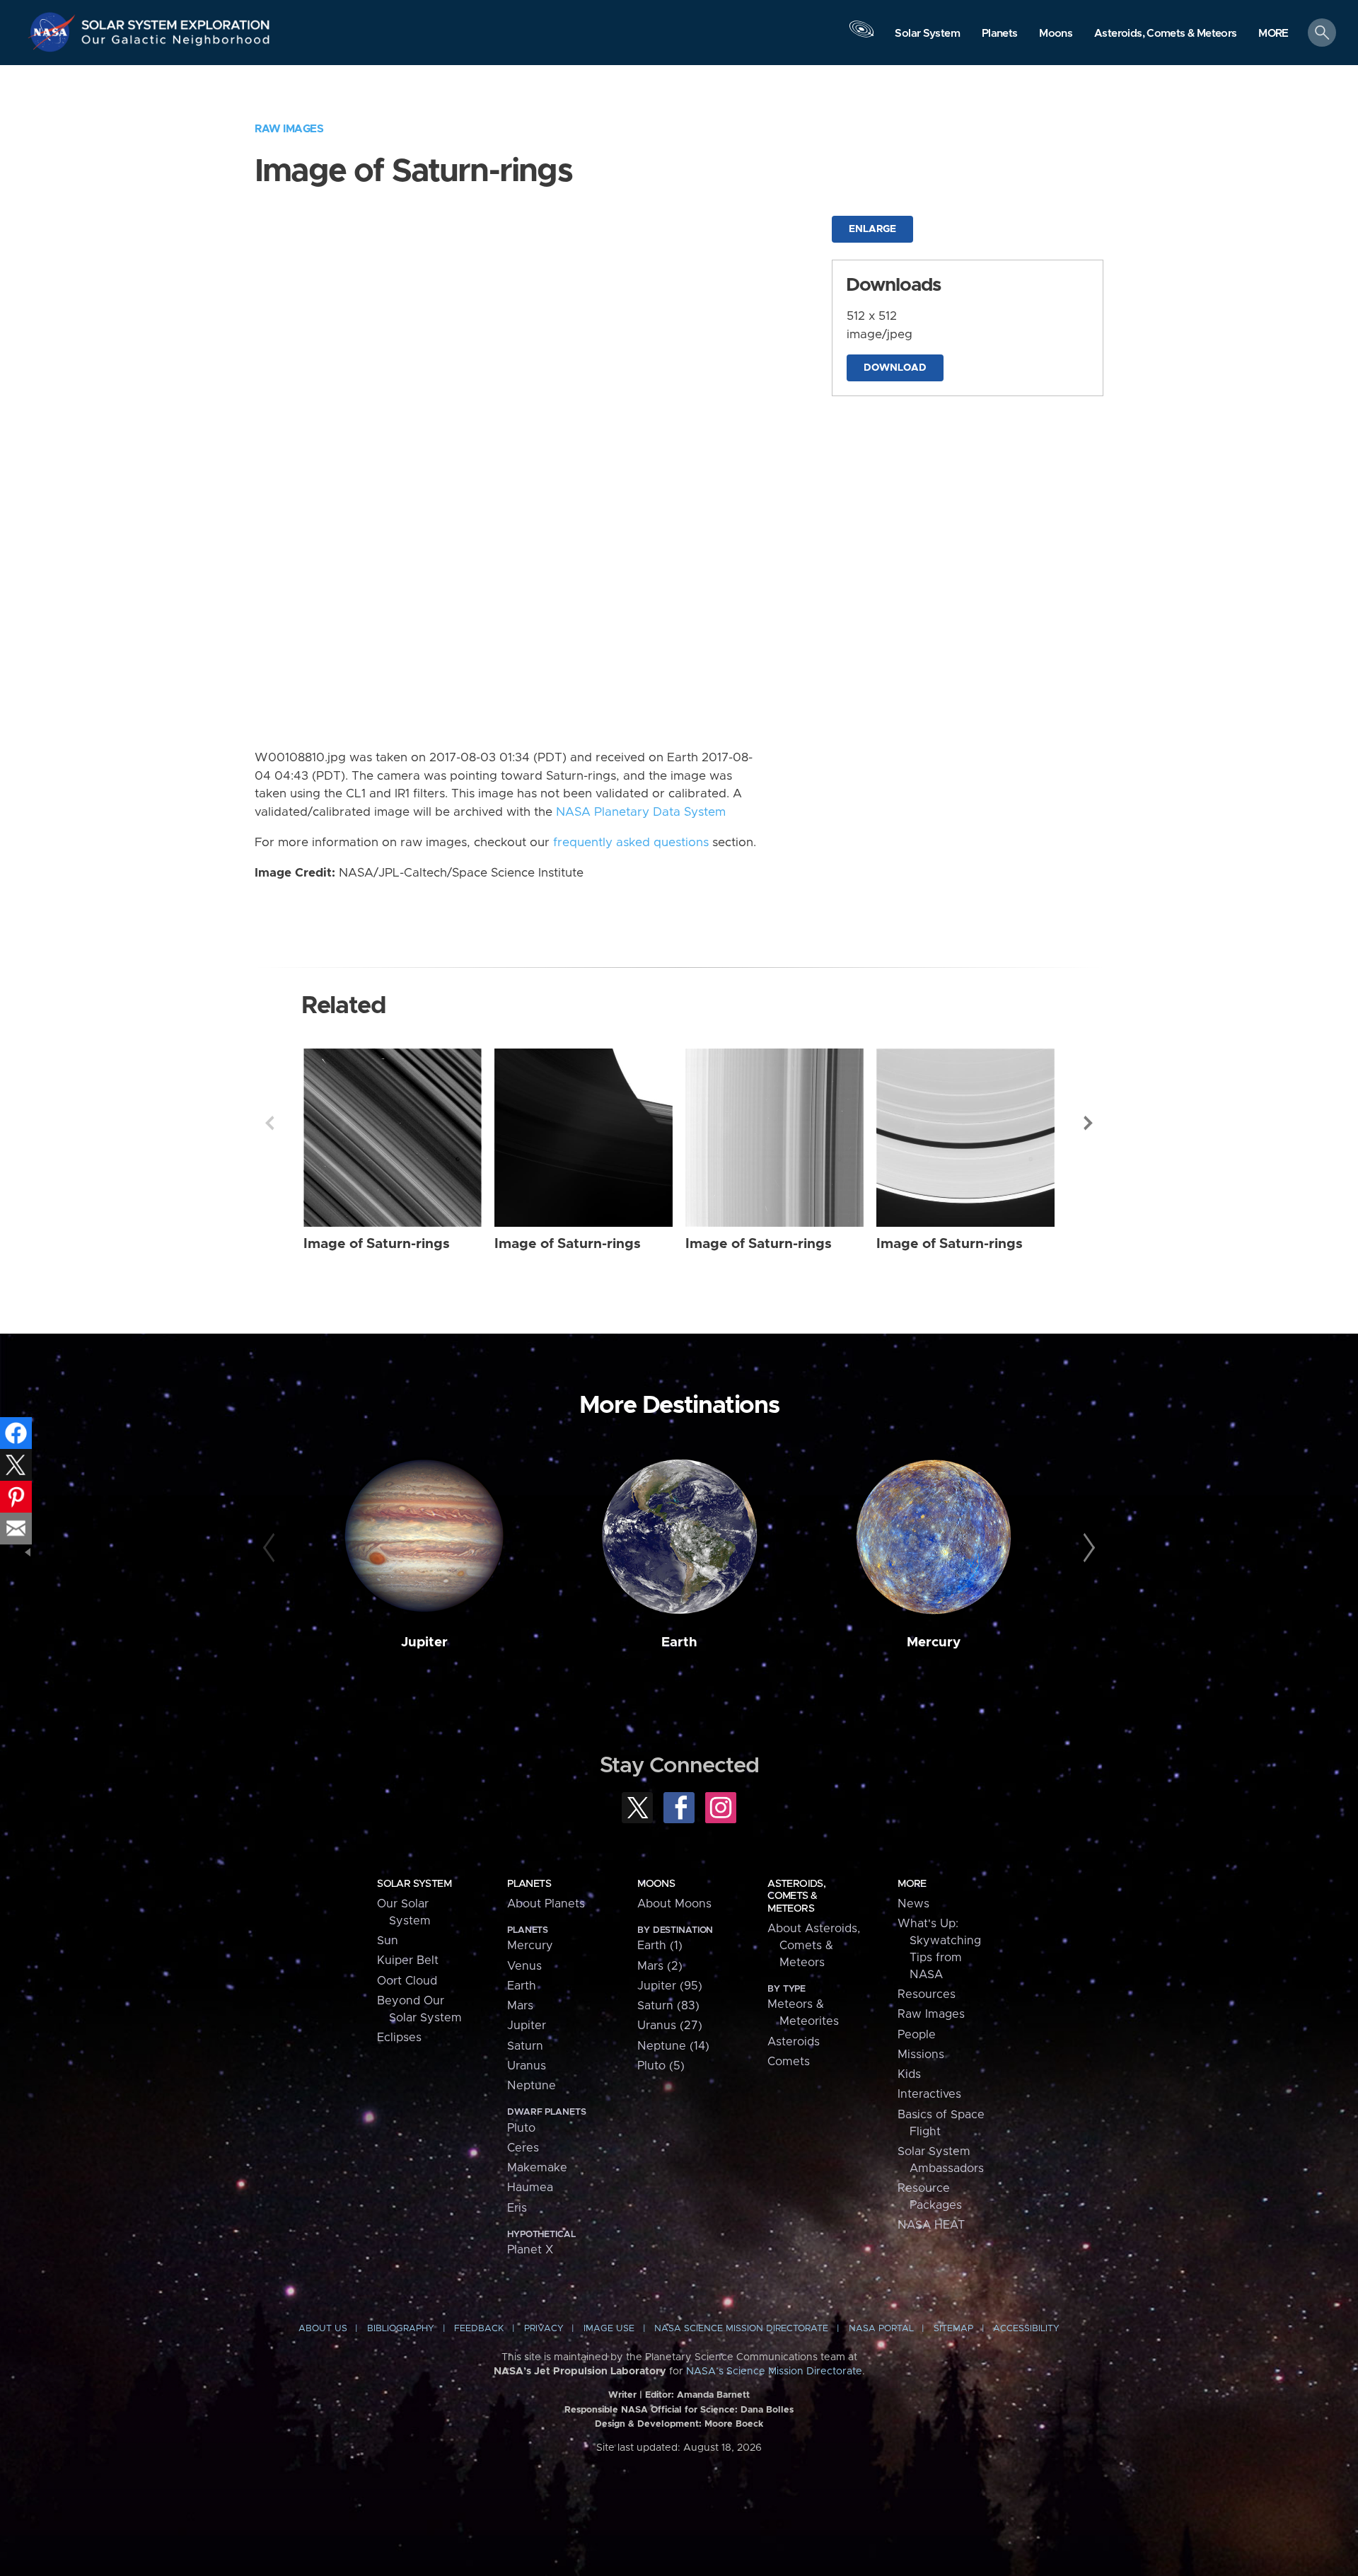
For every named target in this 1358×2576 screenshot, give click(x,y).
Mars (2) (660, 1966)
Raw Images (289, 129)
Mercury (934, 1642)
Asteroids (794, 2042)
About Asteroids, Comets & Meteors (814, 1946)
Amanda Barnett (713, 2395)
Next (1089, 1123)
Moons (656, 1884)
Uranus (527, 2066)
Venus (524, 1966)
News (913, 1904)
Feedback (479, 2329)
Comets (789, 2062)
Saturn (525, 2046)
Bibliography (401, 2329)
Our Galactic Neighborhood (176, 43)
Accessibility (1026, 2329)
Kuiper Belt (408, 1960)
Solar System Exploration (176, 21)
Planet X (530, 2250)
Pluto (521, 2128)
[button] (1273, 34)
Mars (520, 2006)
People (917, 2035)
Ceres (523, 2148)
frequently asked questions (631, 843)
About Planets (546, 1904)
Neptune (532, 2086)
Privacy (544, 2329)
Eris (517, 2208)
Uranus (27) (670, 2026)
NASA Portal (881, 2329)
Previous (269, 1123)
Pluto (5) (661, 2066)
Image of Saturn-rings (377, 1244)
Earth (679, 1642)
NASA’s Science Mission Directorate (774, 2372)
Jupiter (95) (670, 1986)
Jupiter (424, 1642)
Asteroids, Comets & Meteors (796, 1896)
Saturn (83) (668, 2006)
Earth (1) (660, 1946)
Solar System (414, 1884)
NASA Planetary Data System (641, 812)
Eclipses (399, 2038)
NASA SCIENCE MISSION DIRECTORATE (741, 2329)
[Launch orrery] (861, 36)
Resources (927, 1994)
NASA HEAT (931, 2225)
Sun (388, 1941)
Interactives (929, 2094)
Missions (921, 2055)
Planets (529, 1884)
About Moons (674, 1904)
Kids (909, 2074)
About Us (323, 2329)
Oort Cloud (407, 1981)
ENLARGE (872, 229)
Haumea (530, 2188)
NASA (54, 32)
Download (895, 368)
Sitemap (953, 2329)
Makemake (537, 2168)
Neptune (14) (673, 2046)
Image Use (609, 2329)
